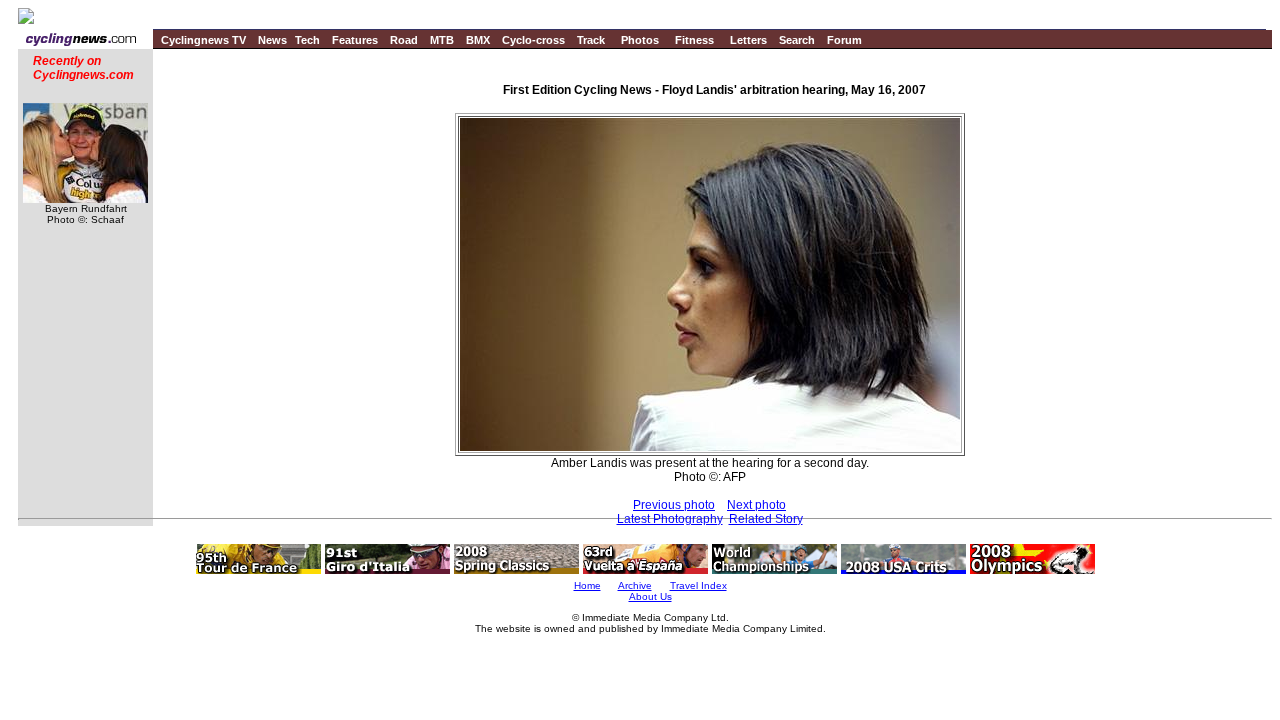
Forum (844, 40)
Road (404, 40)
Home (587, 585)
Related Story (766, 519)
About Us (650, 596)
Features (355, 40)
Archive (635, 585)
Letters (748, 40)
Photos (640, 40)
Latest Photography (670, 519)
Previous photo (674, 505)
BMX (478, 40)
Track (591, 40)
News (272, 40)
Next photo (756, 505)
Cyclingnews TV (203, 40)
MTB (442, 40)
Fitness (694, 40)
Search (797, 40)
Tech (307, 40)
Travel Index (698, 585)
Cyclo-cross (533, 40)
